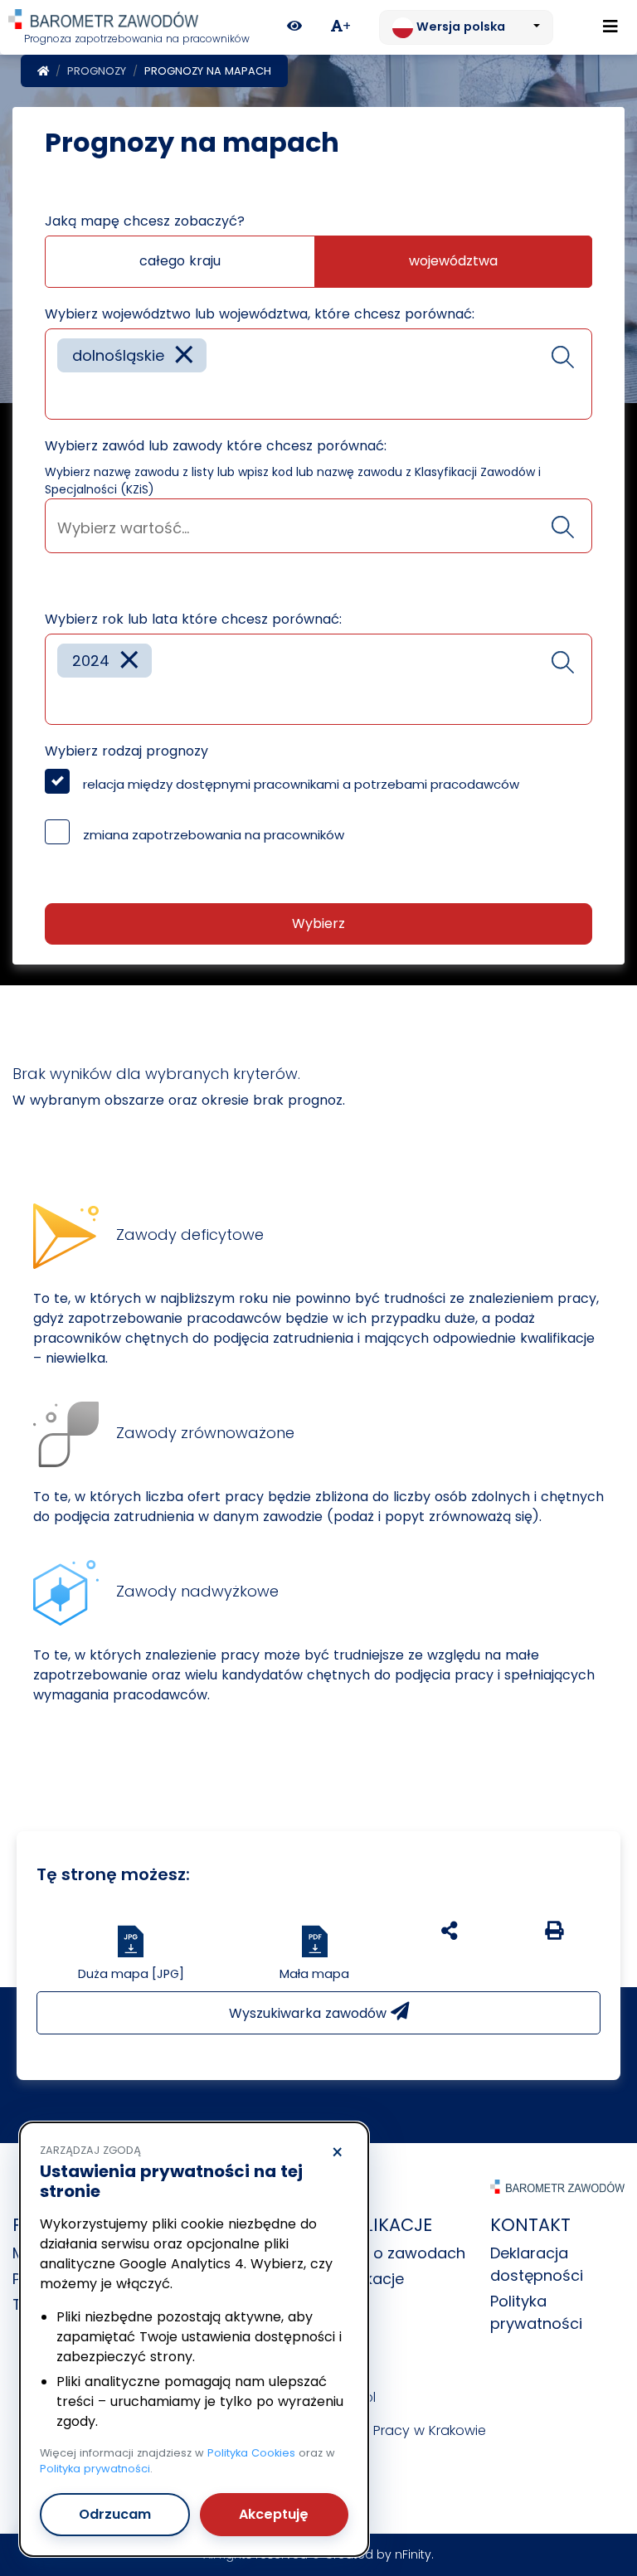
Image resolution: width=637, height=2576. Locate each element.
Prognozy (97, 71)
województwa (453, 261)
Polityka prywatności (95, 2469)
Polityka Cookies (251, 2453)
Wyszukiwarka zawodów (310, 2013)
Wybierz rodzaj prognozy (126, 751)
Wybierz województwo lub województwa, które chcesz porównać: (260, 314)
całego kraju (180, 261)
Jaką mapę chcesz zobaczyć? (145, 221)
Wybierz (318, 923)
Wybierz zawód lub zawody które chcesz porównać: (216, 446)
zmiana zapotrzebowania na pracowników (214, 835)
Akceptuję (274, 2514)
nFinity (413, 2554)
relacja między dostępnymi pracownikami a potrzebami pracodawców (301, 784)
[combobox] (318, 374)
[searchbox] (63, 394)
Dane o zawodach (398, 2253)
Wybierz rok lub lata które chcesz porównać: (193, 619)
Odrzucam (115, 2514)
